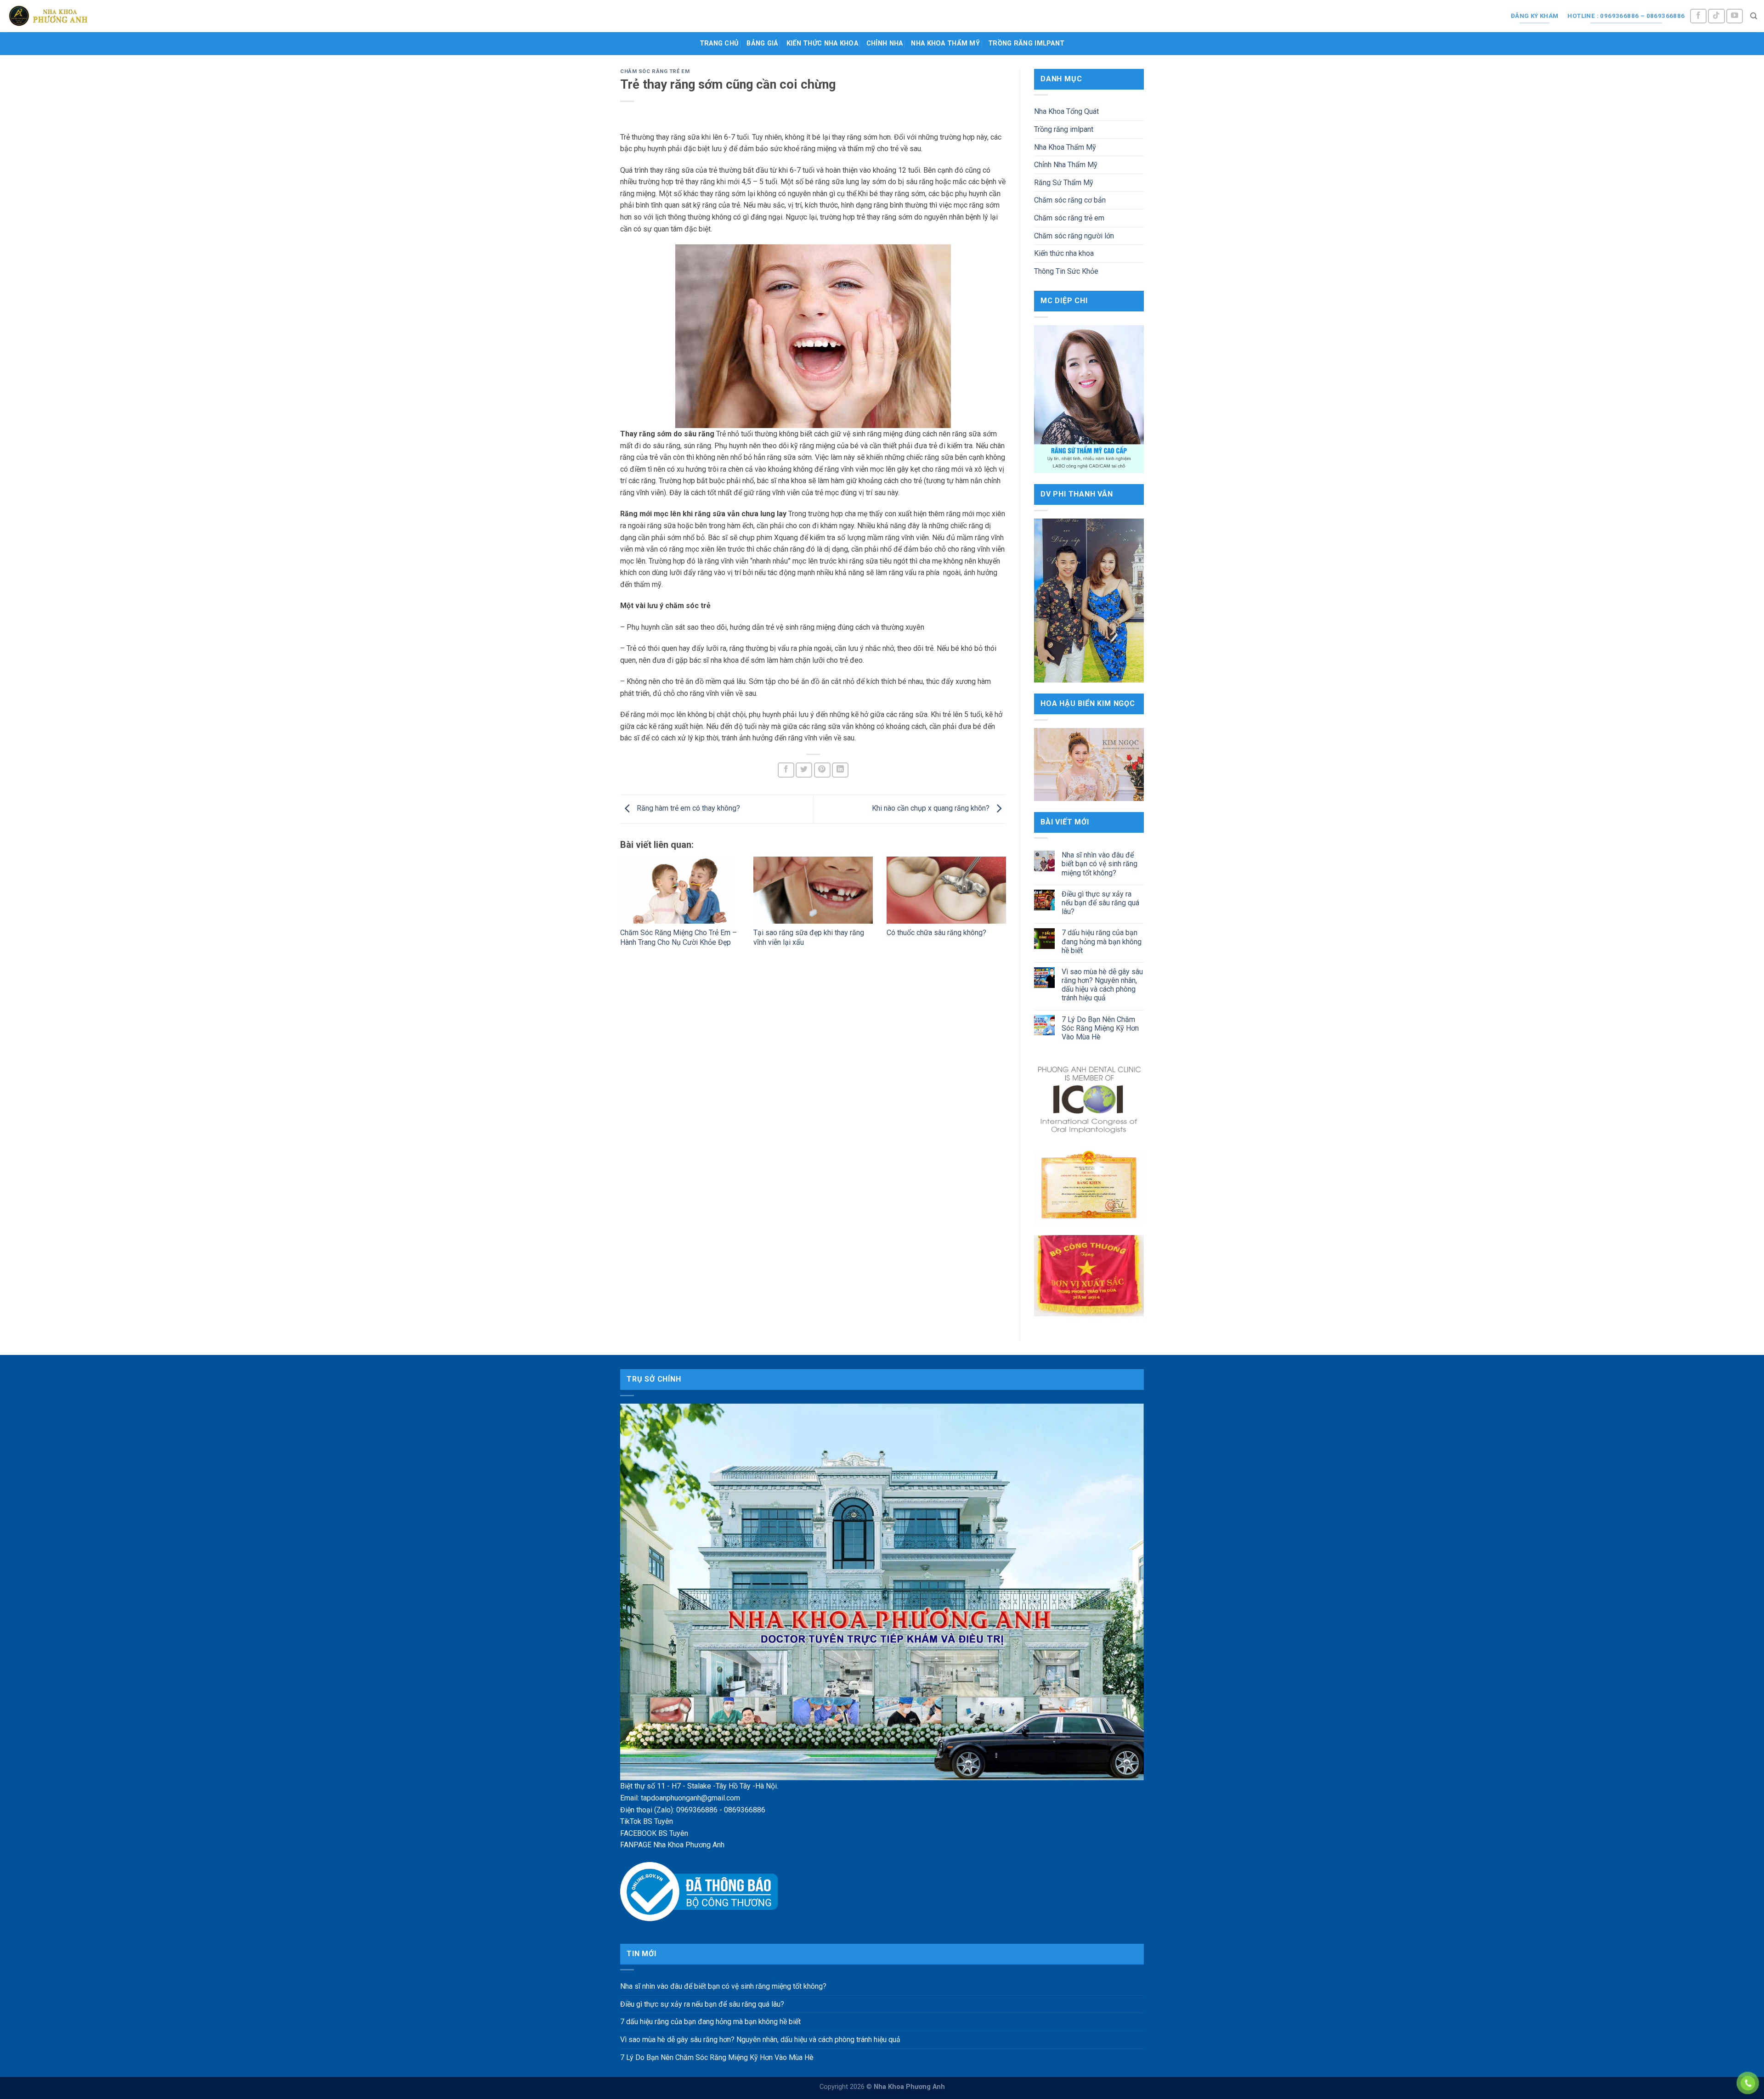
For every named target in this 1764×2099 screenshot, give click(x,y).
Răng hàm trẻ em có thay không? (687, 808)
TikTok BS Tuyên (647, 1821)
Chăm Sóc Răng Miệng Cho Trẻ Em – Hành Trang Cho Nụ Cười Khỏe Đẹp (678, 937)
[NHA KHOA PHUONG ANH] (48, 16)
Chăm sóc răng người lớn (1074, 236)
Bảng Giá (762, 43)
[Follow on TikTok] (1716, 16)
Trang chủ (719, 43)
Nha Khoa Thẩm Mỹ (945, 43)
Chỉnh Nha (885, 43)
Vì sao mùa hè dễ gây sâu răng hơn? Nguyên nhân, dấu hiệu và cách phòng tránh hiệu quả (1102, 985)
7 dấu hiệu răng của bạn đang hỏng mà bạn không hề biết (1102, 941)
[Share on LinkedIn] (840, 770)
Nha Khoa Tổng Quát (1066, 111)
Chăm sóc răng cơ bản (1070, 200)
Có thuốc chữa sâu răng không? (936, 933)
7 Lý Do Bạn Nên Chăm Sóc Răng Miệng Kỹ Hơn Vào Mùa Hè (1100, 1028)
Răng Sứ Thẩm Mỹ (1064, 183)
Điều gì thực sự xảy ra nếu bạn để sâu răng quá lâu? (1100, 903)
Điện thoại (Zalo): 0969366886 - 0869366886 (693, 1810)
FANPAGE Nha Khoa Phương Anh (672, 1845)
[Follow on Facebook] (1698, 16)
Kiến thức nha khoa (822, 43)
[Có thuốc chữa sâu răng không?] (946, 890)
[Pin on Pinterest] (822, 770)
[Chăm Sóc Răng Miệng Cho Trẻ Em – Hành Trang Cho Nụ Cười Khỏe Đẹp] (680, 890)
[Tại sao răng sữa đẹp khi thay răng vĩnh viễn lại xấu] (813, 890)
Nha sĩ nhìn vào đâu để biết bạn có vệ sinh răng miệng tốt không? (1100, 864)
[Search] (1754, 16)
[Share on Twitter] (804, 770)
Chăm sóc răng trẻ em (655, 71)
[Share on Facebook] (786, 770)
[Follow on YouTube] (1735, 16)
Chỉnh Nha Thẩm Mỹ (1066, 165)
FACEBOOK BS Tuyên (654, 1833)
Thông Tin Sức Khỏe (1066, 271)
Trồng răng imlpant (1026, 43)
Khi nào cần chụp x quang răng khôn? (932, 808)
